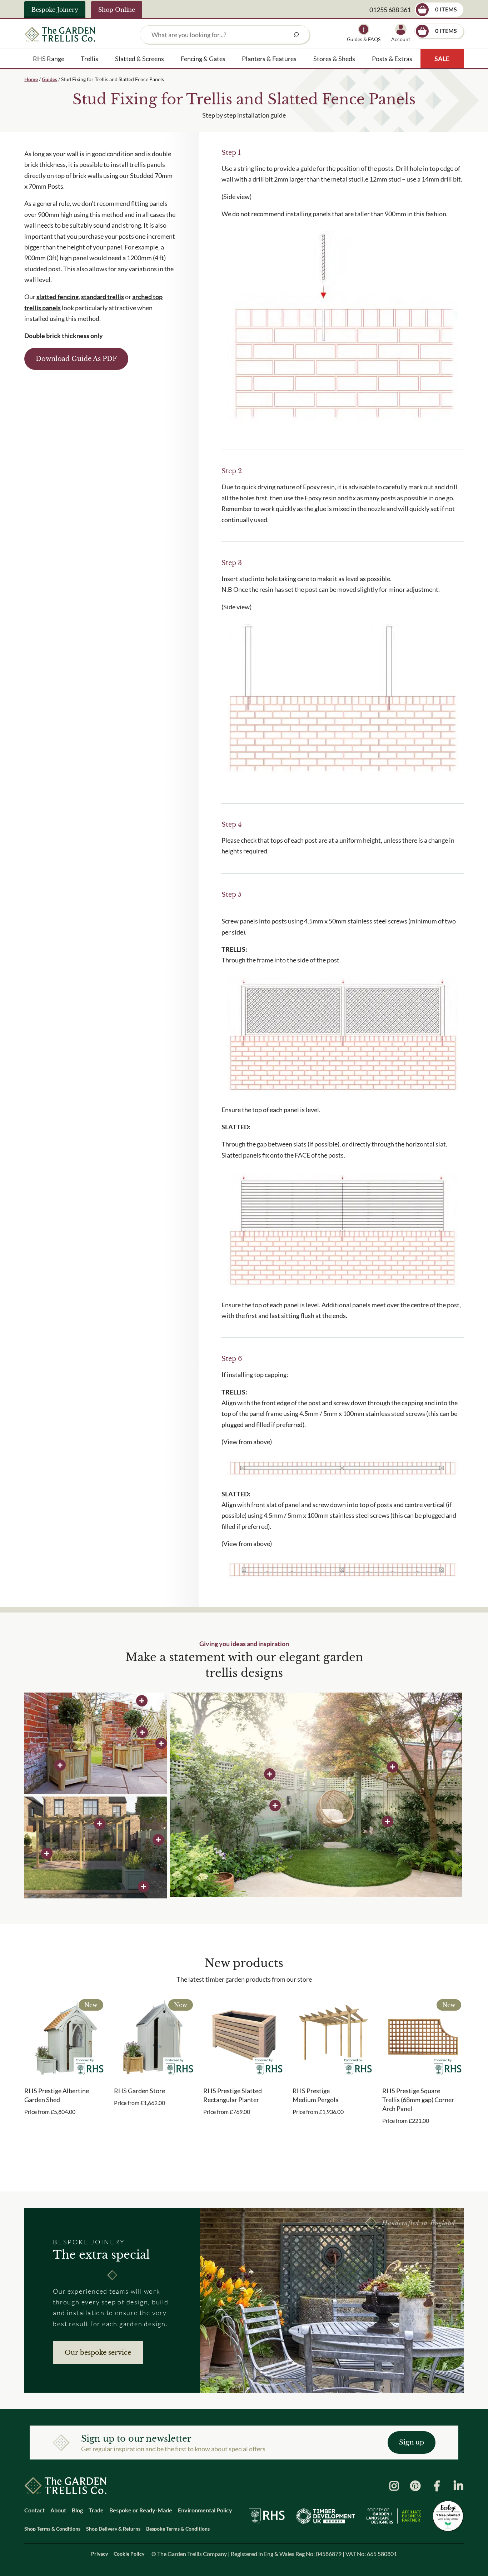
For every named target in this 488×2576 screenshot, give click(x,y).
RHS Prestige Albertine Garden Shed (57, 2095)
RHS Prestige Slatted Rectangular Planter (233, 2095)
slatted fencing (58, 297)
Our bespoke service (98, 2353)
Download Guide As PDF (76, 359)
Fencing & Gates (203, 59)
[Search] (296, 35)
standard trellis (103, 297)
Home (31, 79)
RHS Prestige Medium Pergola (316, 2095)
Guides (49, 79)
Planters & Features (269, 59)
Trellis (89, 59)
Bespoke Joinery (55, 10)
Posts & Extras (392, 59)
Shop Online (117, 10)
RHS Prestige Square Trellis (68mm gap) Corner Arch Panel (418, 2100)
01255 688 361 (390, 10)
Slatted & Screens (140, 59)
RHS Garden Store (140, 2091)
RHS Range (49, 59)
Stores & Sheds (334, 59)
